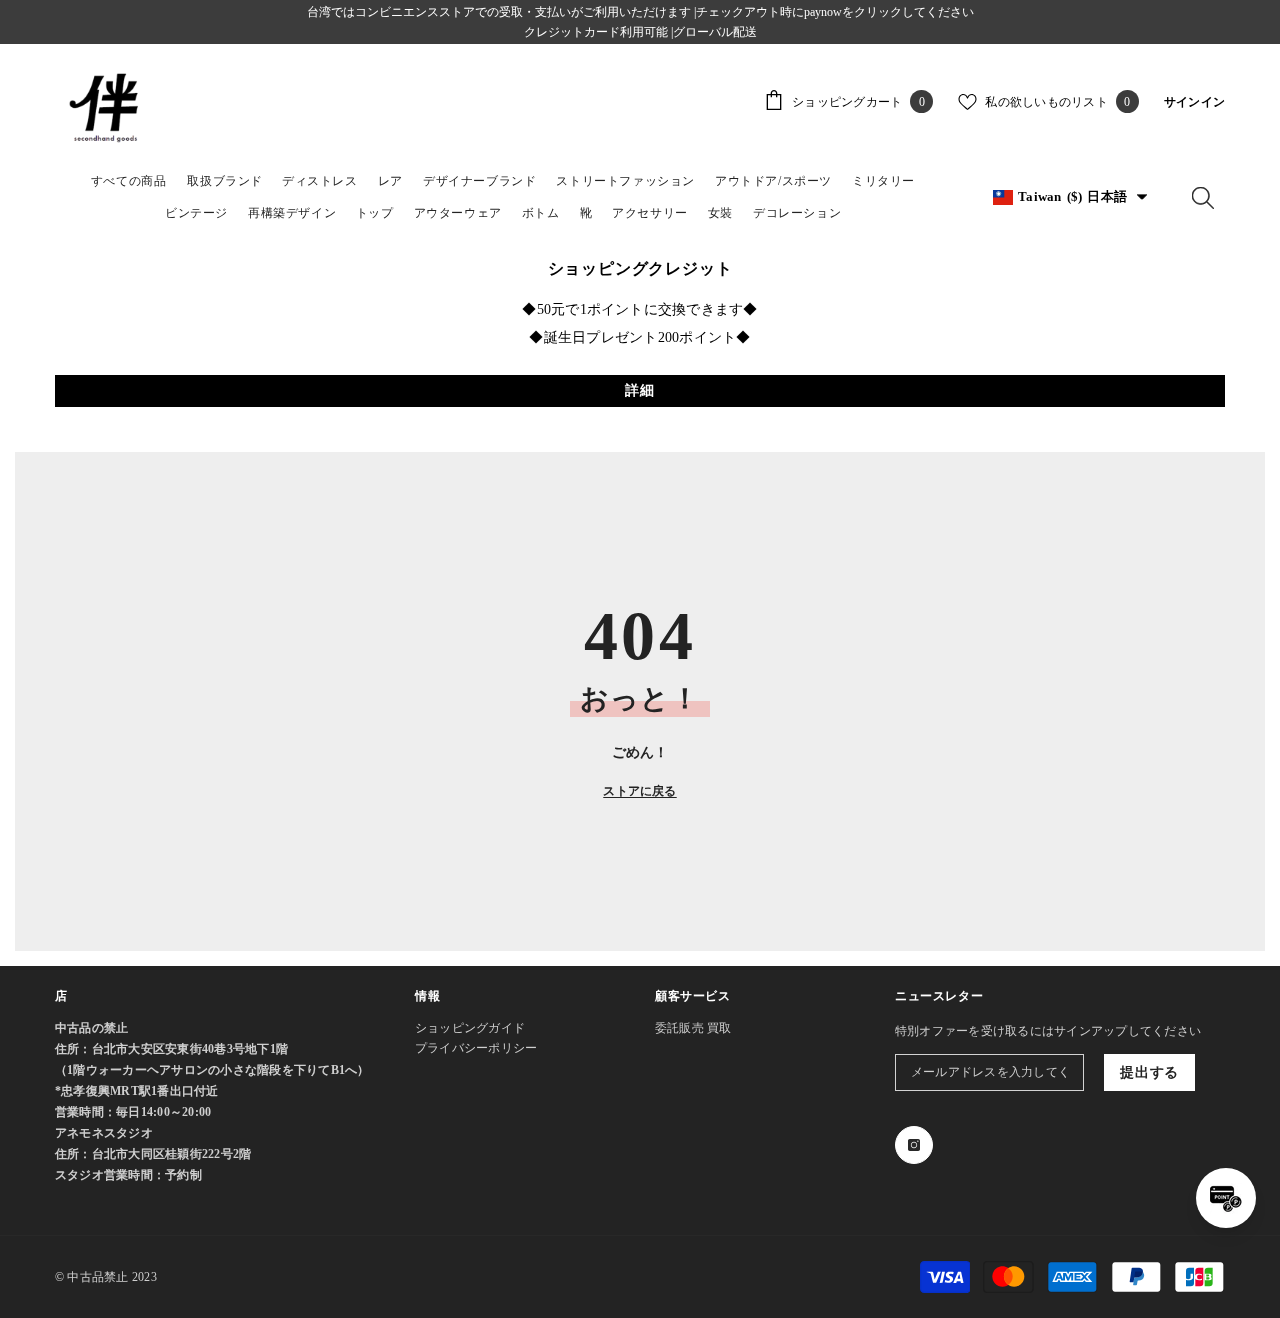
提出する (1149, 1072)
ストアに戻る (639, 791)
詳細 (639, 390)
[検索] (1203, 197)
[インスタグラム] (914, 1145)
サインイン (1194, 102)
